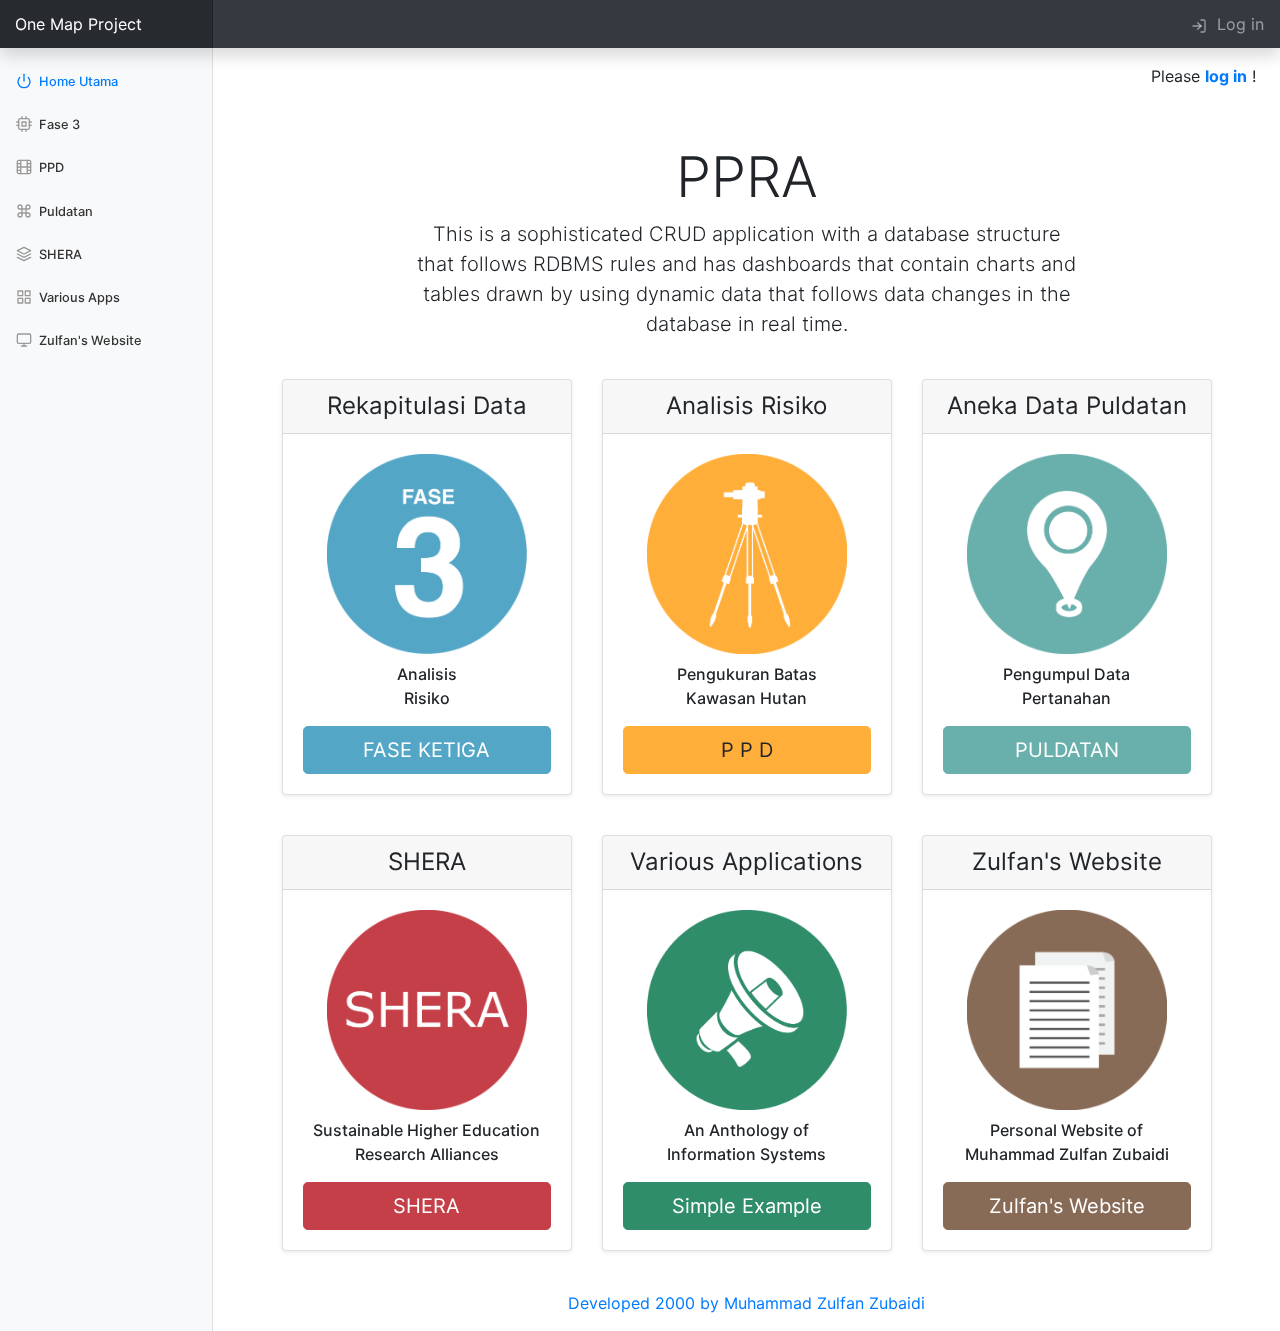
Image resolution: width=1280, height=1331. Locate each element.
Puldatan (64, 211)
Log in (1235, 24)
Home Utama (77, 81)
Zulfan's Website (89, 340)
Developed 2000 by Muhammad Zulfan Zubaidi (746, 1303)
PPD (50, 167)
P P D (747, 750)
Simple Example (747, 1206)
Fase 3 (58, 124)
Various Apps (78, 297)
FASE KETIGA (426, 750)
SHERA (59, 254)
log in (1226, 76)
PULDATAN (1067, 750)
